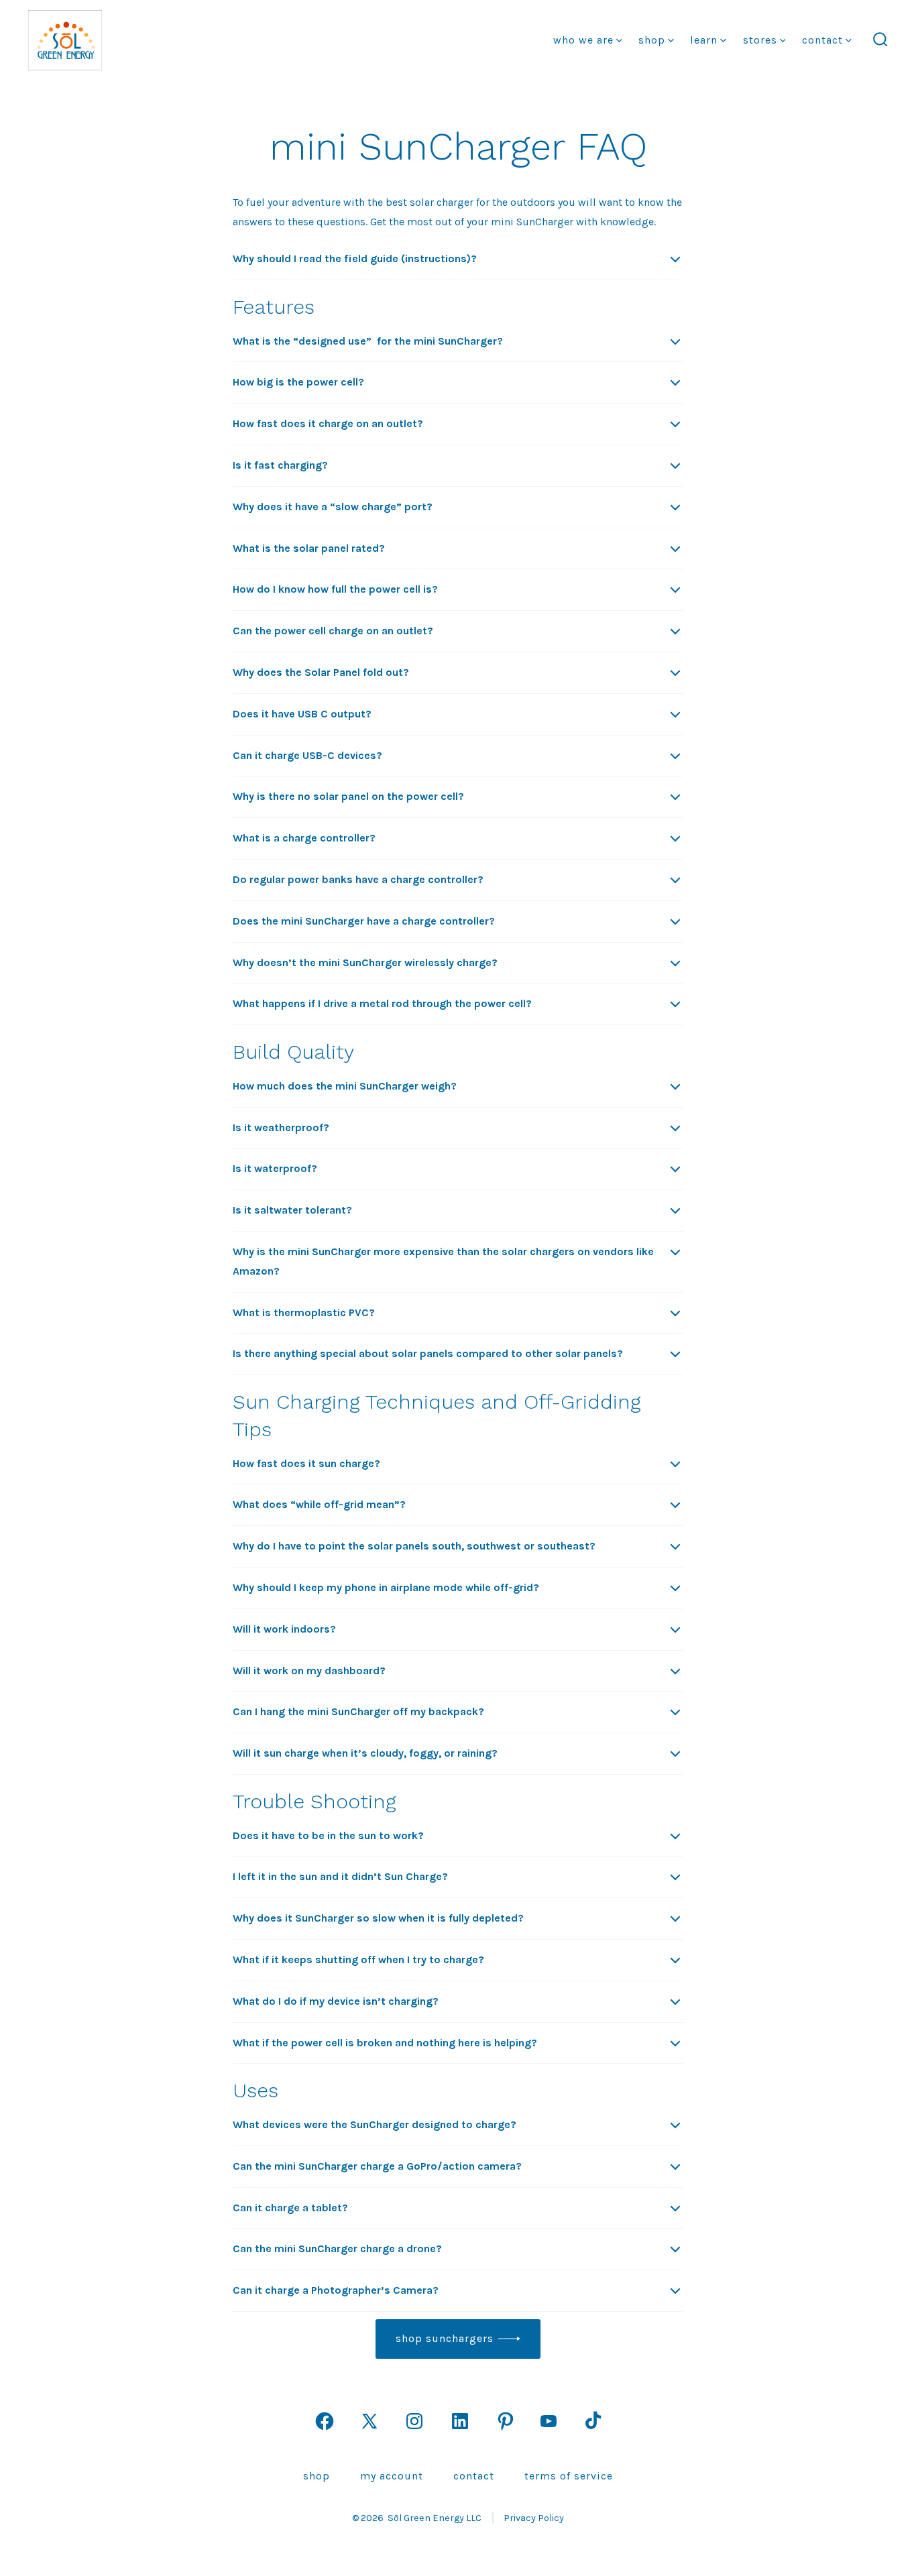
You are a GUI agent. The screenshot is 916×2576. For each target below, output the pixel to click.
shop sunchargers (445, 2338)
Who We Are (583, 40)
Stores (760, 40)
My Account (392, 2476)
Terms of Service (569, 2476)
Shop (652, 40)
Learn (704, 40)
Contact (822, 40)
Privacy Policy (534, 2518)
